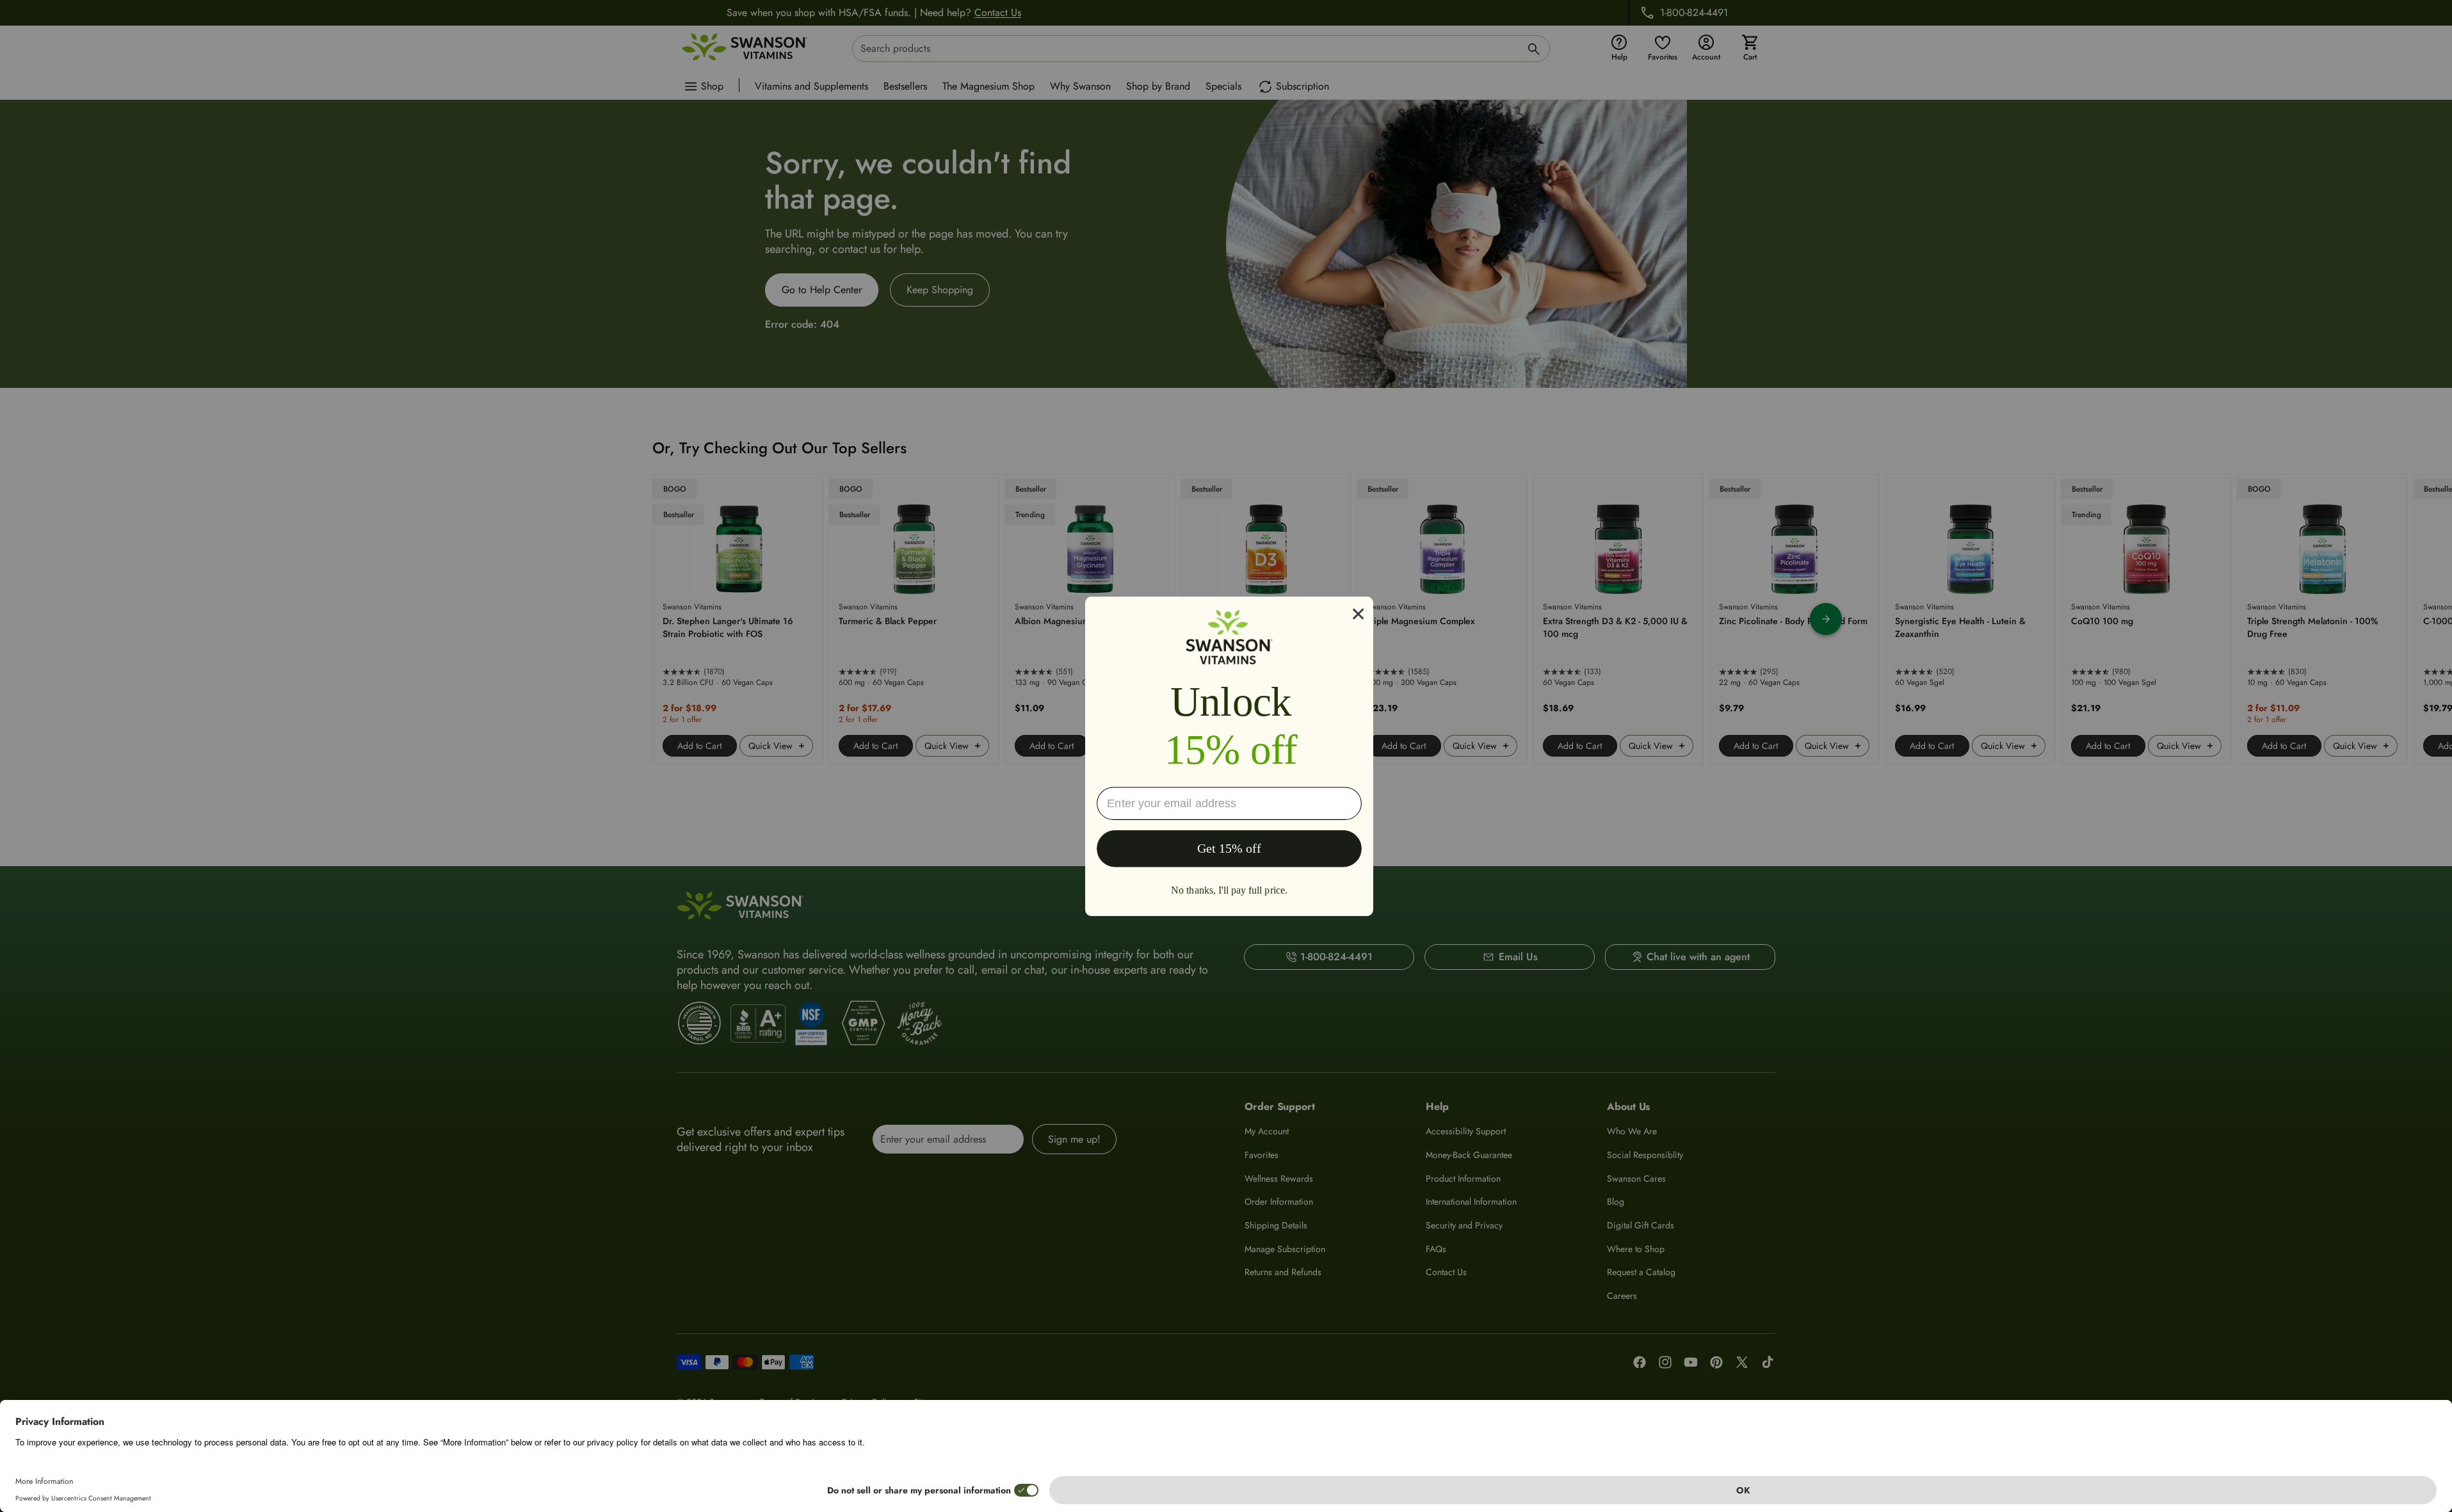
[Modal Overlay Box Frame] (1229, 756)
